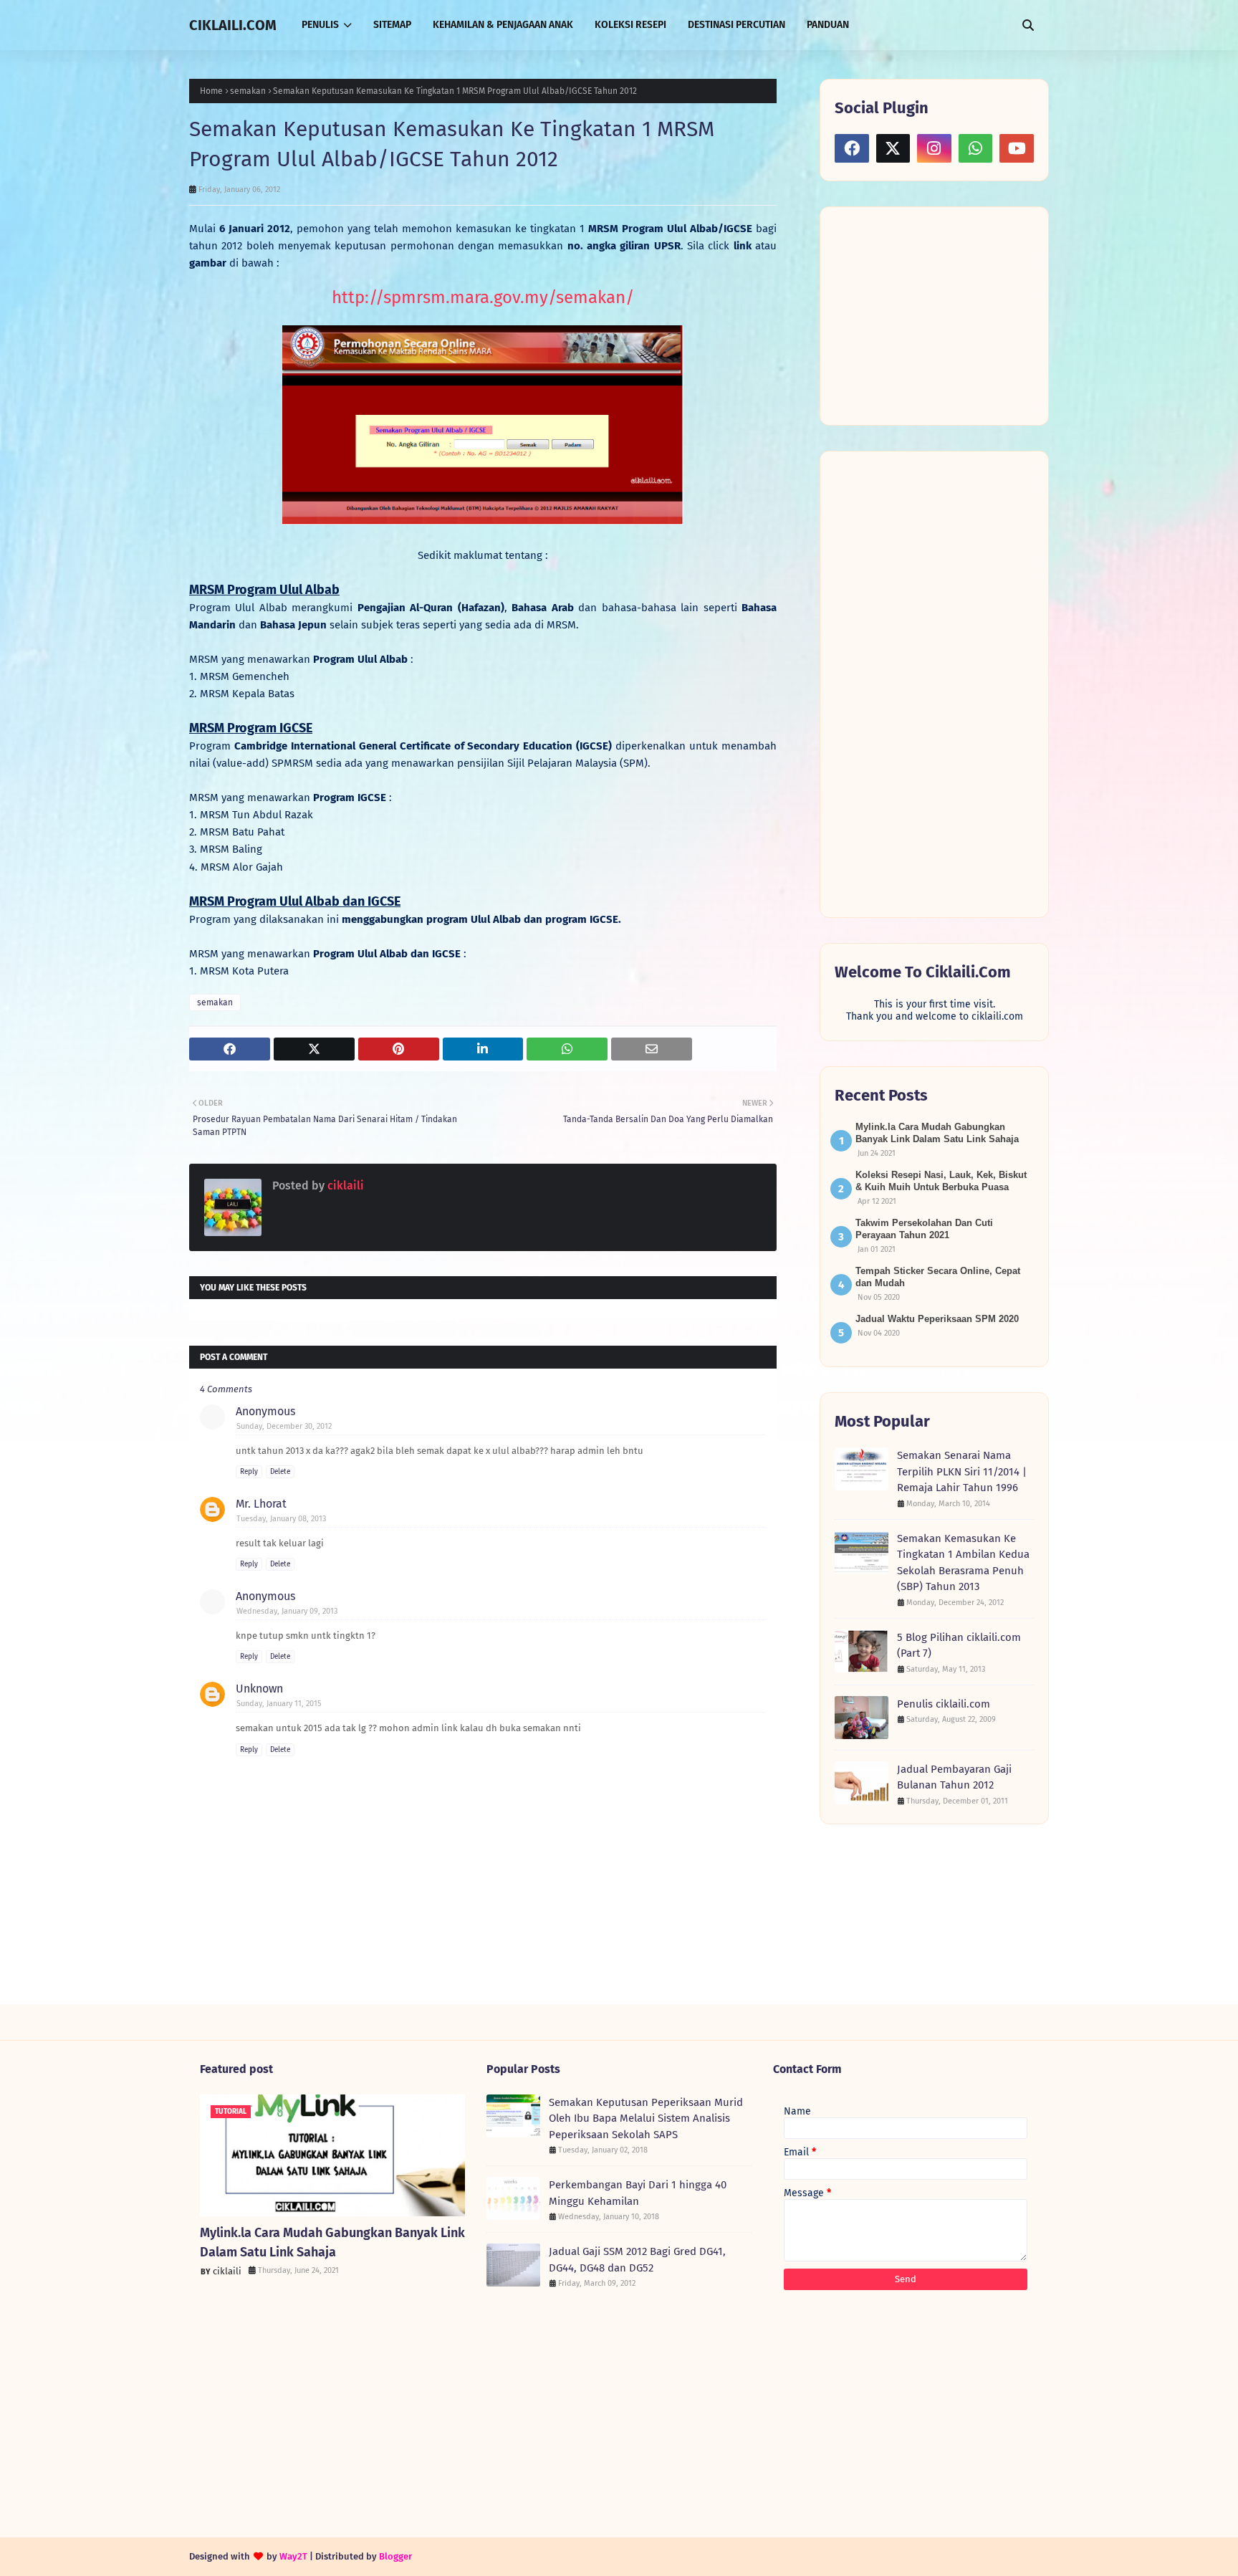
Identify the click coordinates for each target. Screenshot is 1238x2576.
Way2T (293, 2556)
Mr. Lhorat (261, 1504)
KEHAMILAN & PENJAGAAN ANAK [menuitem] (503, 25)
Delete (280, 1472)
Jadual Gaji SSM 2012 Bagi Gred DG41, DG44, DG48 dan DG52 (637, 2260)
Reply (249, 1472)
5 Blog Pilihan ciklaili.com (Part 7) (959, 1646)
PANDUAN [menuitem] (828, 25)
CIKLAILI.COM (233, 25)
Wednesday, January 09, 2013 (287, 1611)
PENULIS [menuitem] (320, 25)
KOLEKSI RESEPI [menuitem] (630, 25)
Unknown (259, 1689)
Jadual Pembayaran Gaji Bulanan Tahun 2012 (954, 1777)
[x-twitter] (893, 148)
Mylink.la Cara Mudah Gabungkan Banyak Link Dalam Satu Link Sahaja (332, 2242)
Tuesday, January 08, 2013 (281, 1519)
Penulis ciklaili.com (944, 1704)
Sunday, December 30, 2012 (284, 1426)
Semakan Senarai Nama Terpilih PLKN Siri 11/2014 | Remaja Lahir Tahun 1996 (962, 1471)
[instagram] (934, 148)
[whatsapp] (976, 148)
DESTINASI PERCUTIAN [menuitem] (736, 25)
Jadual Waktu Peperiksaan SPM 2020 (937, 1319)
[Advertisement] (942, 315)
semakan (248, 91)
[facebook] (852, 148)
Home (211, 91)
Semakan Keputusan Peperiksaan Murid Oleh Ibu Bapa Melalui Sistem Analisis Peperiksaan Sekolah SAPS (646, 2118)
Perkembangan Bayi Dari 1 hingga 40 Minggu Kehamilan (638, 2193)
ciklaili (344, 1186)
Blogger (395, 2556)
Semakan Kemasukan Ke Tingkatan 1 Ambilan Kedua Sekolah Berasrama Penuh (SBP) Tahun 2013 (963, 1563)
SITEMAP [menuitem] (392, 25)
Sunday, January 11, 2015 (279, 1704)
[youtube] (1017, 148)
